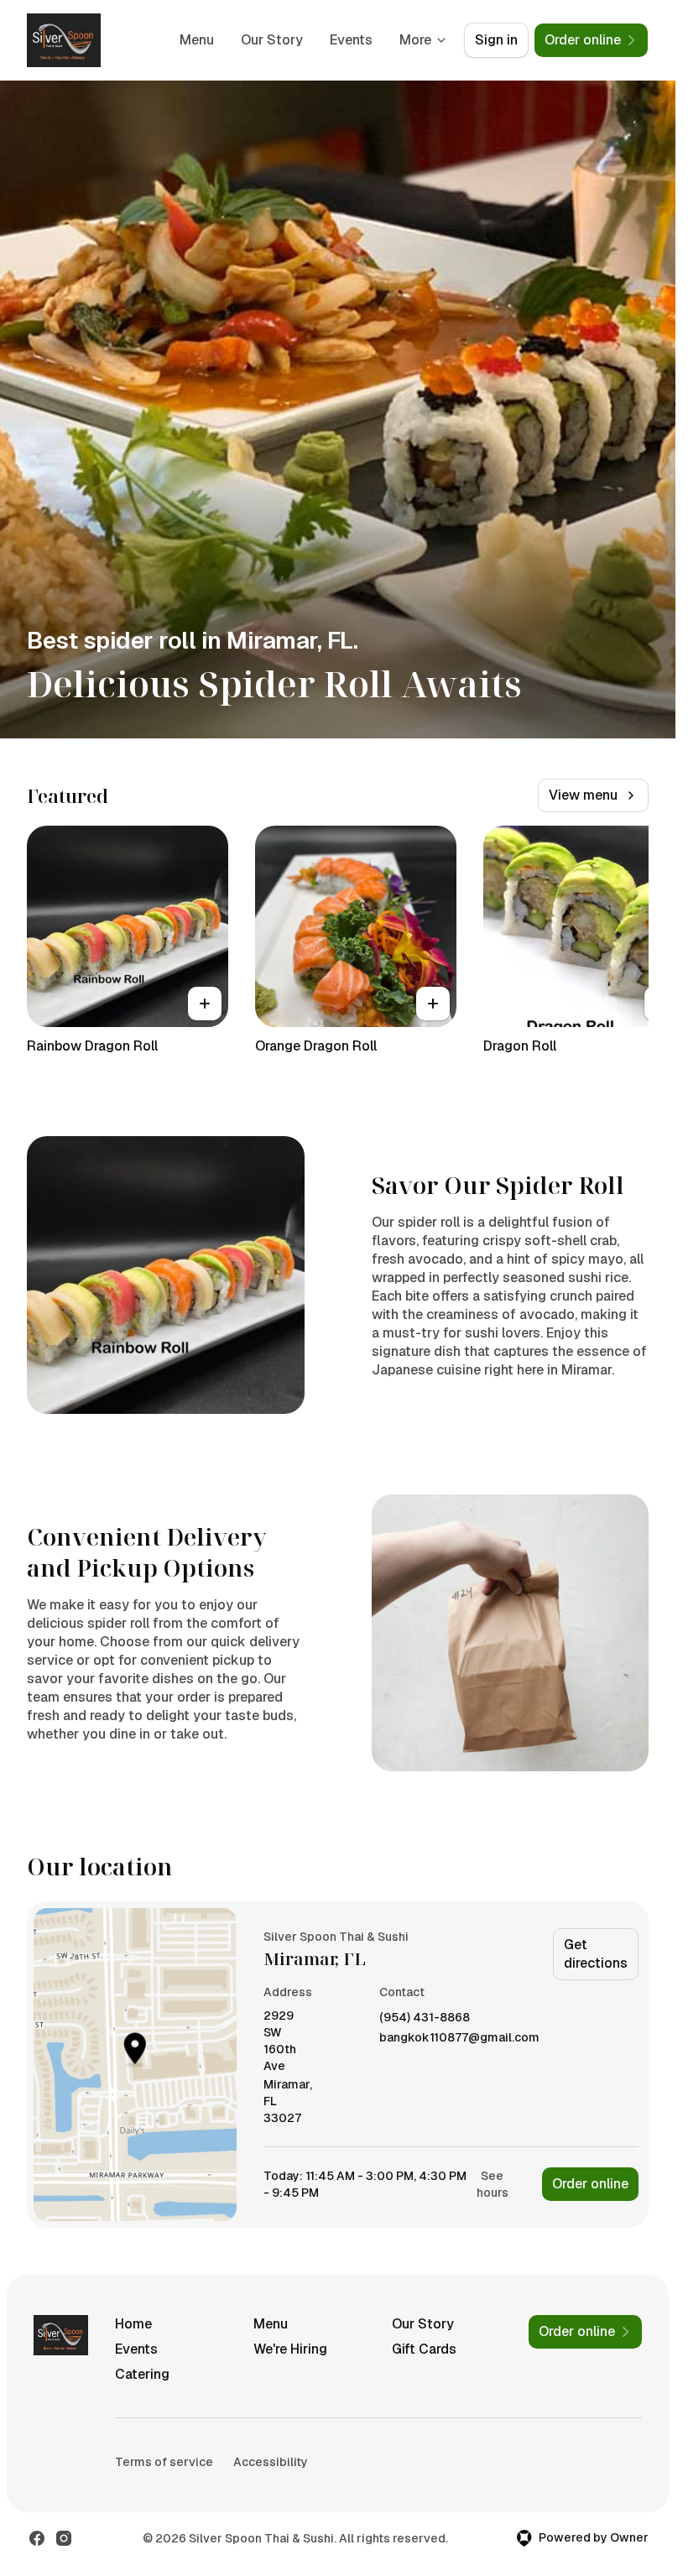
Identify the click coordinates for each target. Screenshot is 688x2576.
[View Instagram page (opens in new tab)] (64, 2538)
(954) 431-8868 (425, 2018)
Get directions (596, 1954)
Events (351, 40)
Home (133, 2324)
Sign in (496, 40)
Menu (197, 40)
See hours (493, 2184)
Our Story (272, 40)
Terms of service (164, 2462)
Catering (142, 2374)
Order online (590, 2184)
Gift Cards (424, 2349)
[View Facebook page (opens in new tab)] (37, 2538)
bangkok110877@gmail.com (459, 2038)
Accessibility (271, 2462)
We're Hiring (290, 2349)
